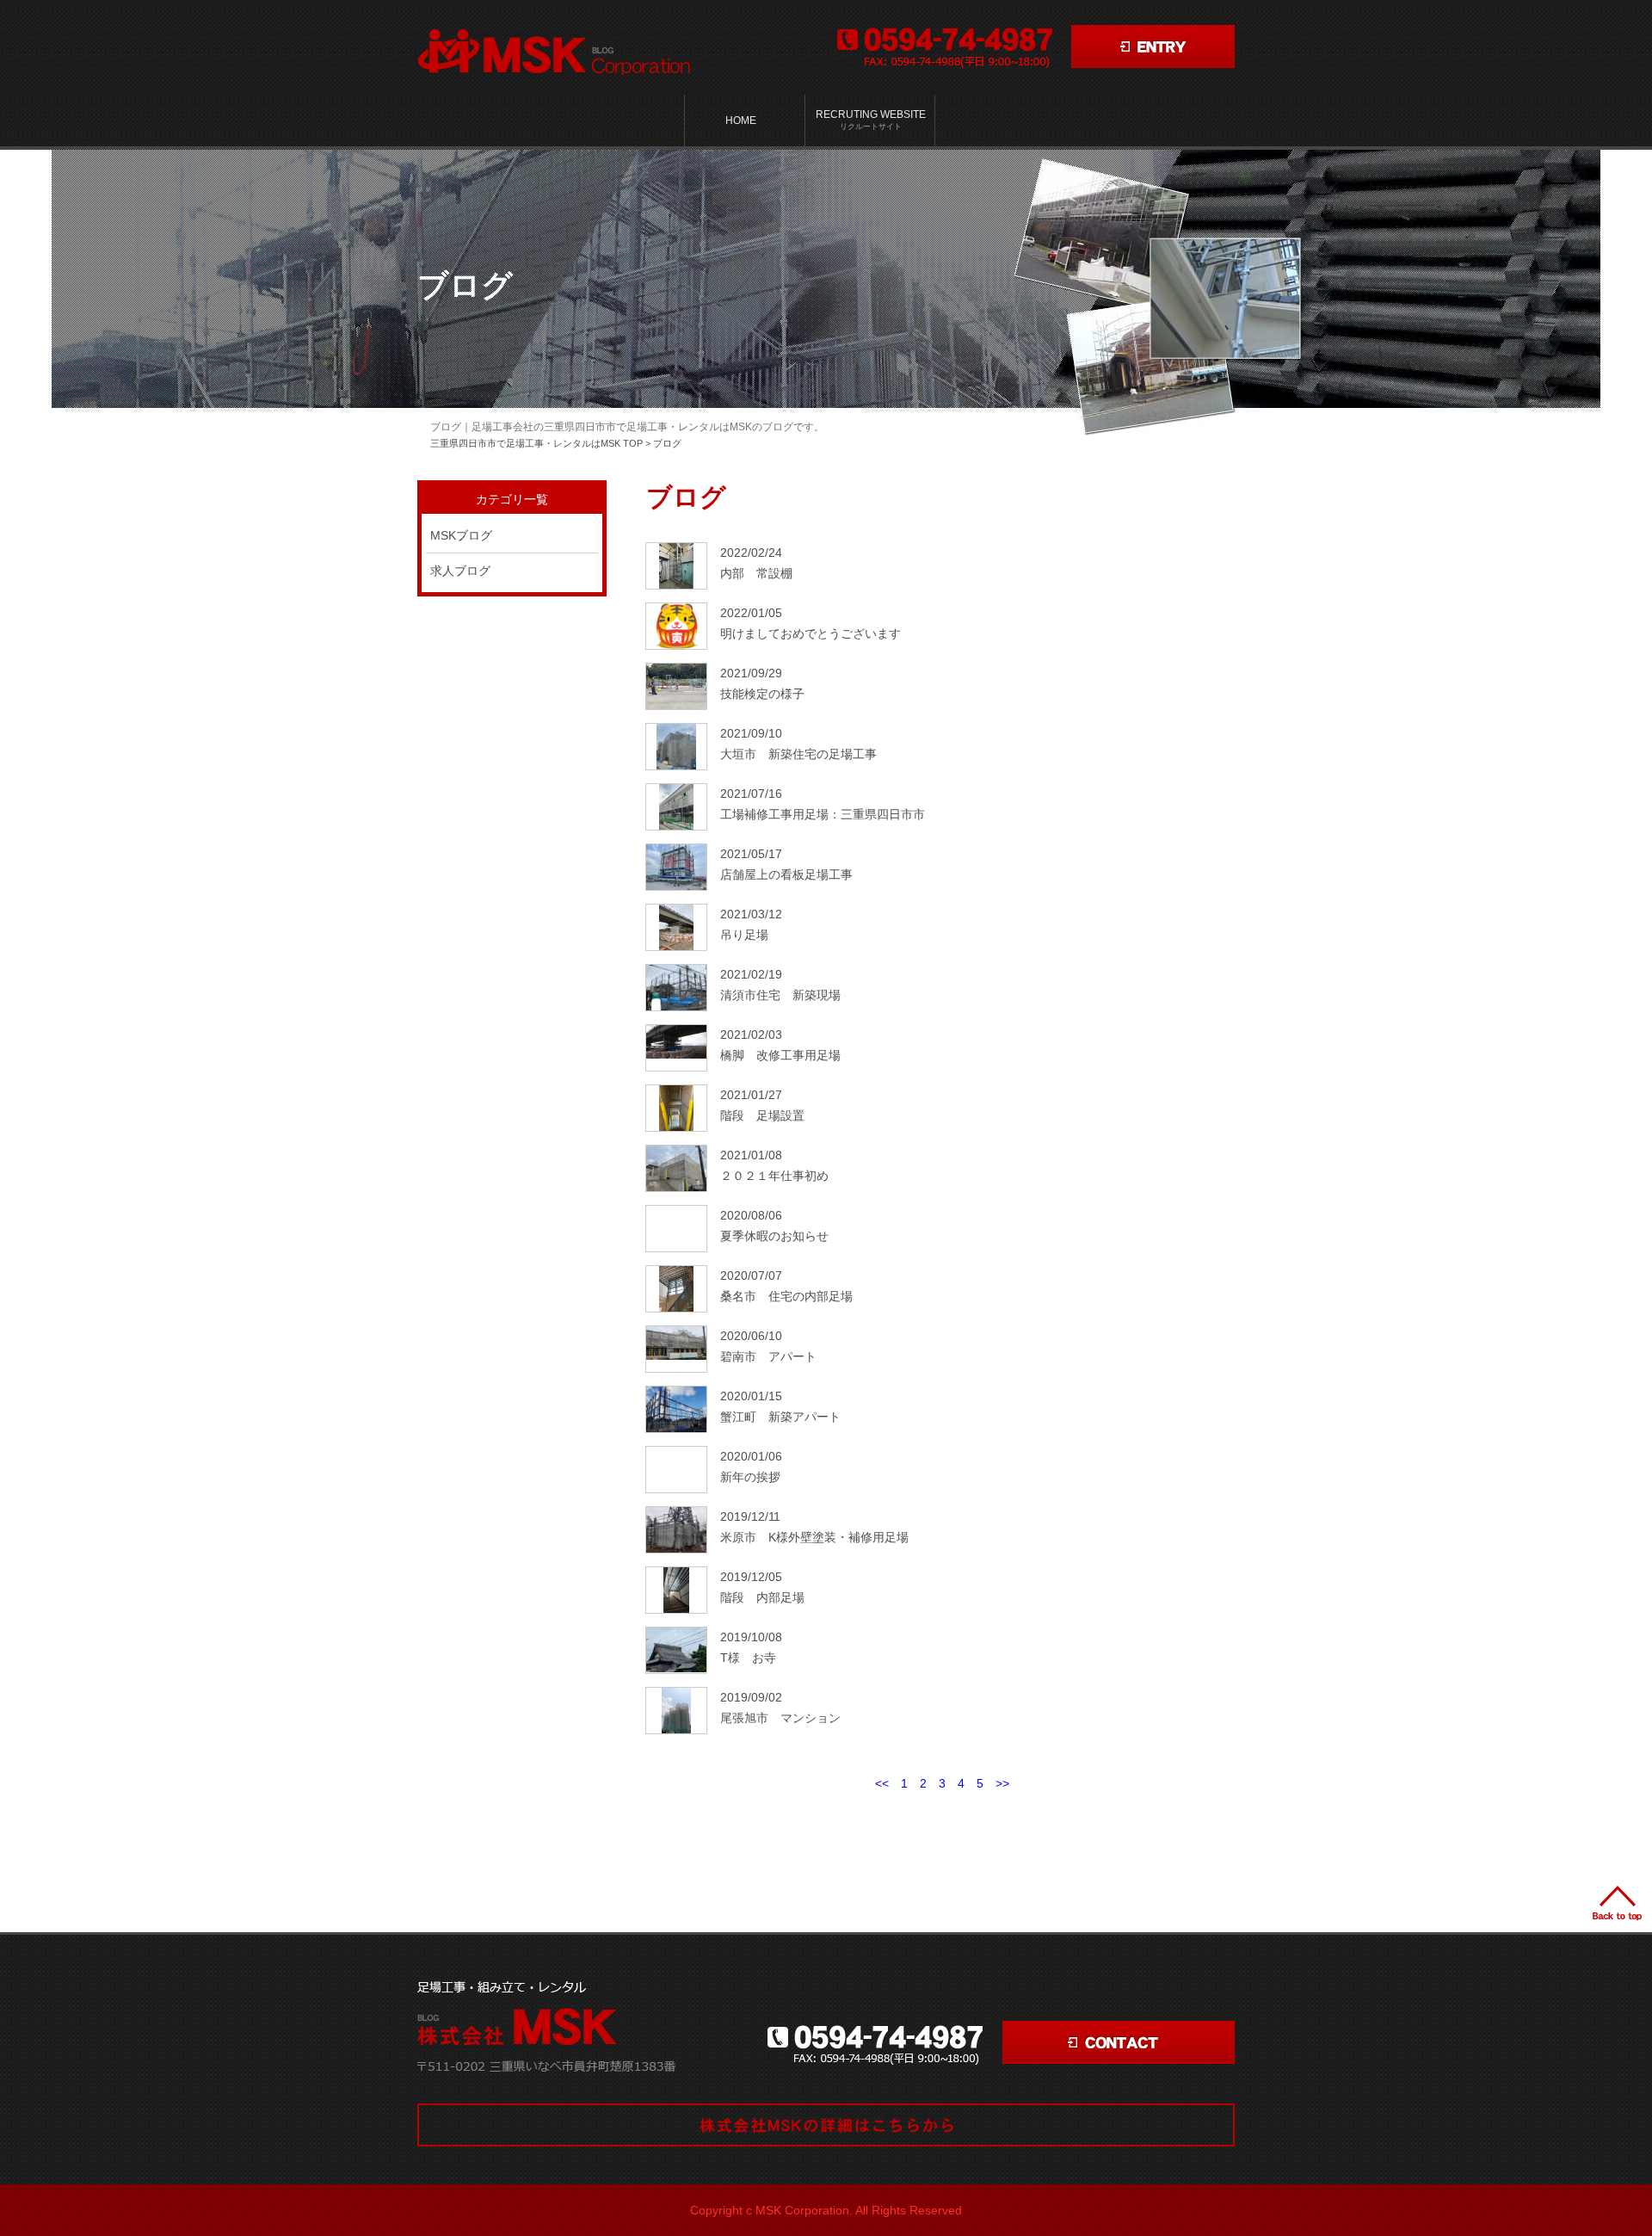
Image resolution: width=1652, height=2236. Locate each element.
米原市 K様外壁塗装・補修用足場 (814, 1537)
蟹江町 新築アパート (780, 1417)
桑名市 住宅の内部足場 (786, 1296)
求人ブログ (460, 571)
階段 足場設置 (762, 1115)
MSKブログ (461, 535)
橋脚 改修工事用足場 (780, 1055)
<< (882, 1783)
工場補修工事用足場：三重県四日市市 (823, 814)
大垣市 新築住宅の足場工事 (798, 754)
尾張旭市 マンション (780, 1718)
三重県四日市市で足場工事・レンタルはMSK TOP (536, 443)
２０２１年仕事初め (774, 1176)
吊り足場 (744, 935)
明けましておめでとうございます (811, 633)
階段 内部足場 (762, 1597)
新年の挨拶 (750, 1477)
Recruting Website (871, 120)
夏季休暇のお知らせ (774, 1236)
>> (1002, 1783)
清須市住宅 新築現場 (780, 995)
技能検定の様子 (762, 694)
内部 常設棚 (756, 573)
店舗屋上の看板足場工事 (786, 874)
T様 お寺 (748, 1658)
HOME (741, 120)
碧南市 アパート (768, 1356)
